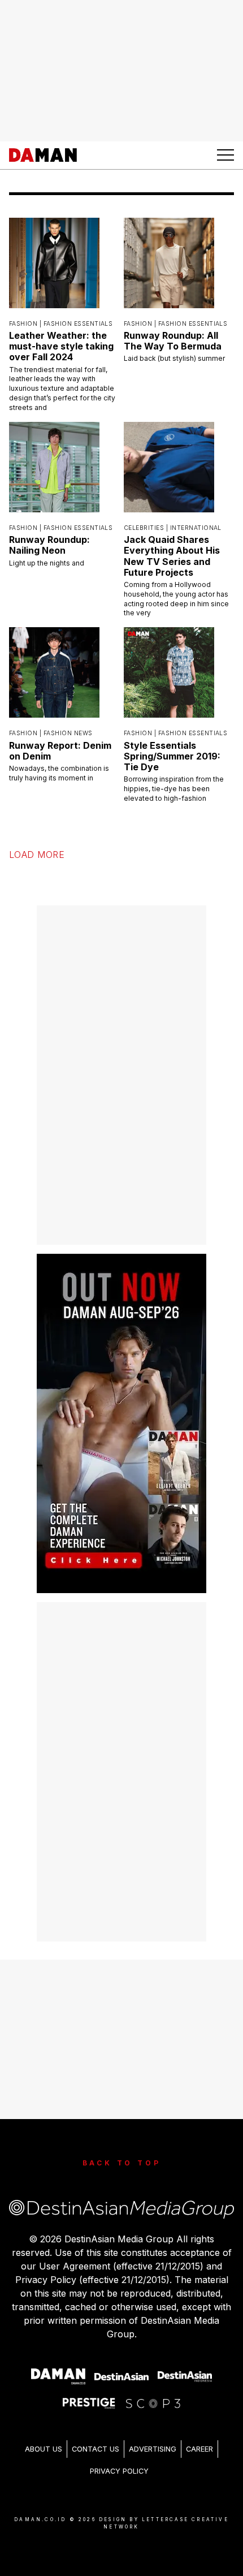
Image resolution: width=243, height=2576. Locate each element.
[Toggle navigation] (225, 155)
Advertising (153, 2437)
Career (199, 2437)
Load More (37, 843)
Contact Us (96, 2437)
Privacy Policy (119, 2459)
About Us (44, 2437)
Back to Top (122, 2151)
